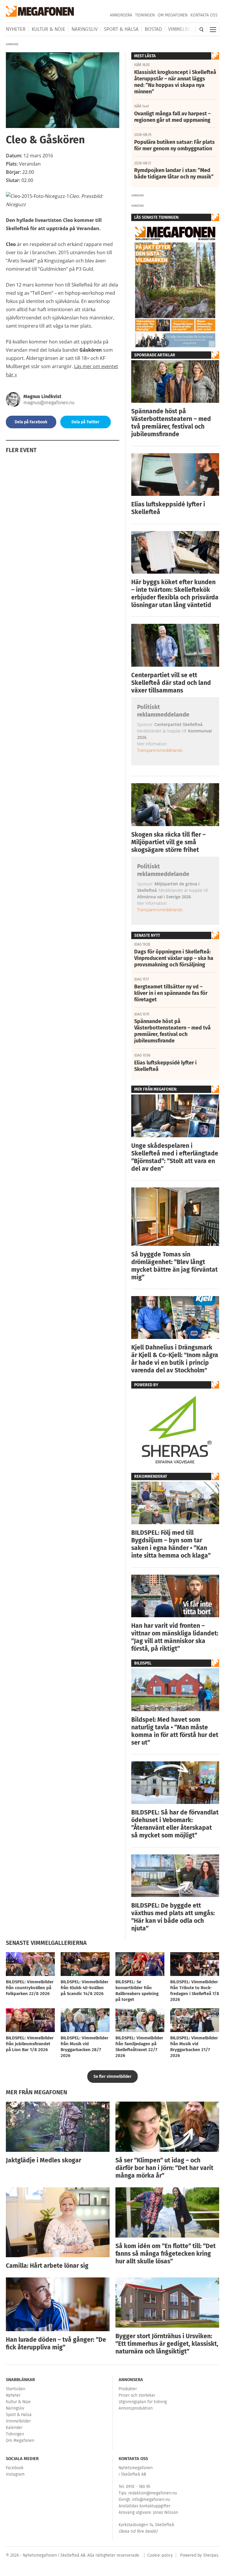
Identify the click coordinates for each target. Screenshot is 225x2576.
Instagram (15, 2474)
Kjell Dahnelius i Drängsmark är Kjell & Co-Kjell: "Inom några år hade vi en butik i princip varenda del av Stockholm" (175, 1359)
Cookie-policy (160, 2555)
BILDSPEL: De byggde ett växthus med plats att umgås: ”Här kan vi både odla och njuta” (173, 1917)
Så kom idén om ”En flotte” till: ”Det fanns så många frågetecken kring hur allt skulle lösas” (166, 2254)
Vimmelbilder (184, 29)
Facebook (15, 2468)
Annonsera (121, 15)
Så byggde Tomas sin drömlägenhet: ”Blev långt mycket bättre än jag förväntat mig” (174, 1266)
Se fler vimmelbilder (112, 2077)
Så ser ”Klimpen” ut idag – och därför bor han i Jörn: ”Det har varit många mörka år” (164, 2168)
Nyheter (16, 29)
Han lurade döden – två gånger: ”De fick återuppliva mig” (56, 2343)
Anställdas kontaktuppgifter (145, 2506)
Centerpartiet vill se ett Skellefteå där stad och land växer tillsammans (171, 683)
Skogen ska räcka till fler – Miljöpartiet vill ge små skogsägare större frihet (168, 842)
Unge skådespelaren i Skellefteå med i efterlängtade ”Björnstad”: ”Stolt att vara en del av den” (175, 1157)
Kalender (14, 2428)
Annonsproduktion (136, 2408)
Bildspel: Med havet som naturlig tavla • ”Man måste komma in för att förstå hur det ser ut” (175, 1731)
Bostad (153, 29)
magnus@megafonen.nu (49, 403)
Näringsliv (85, 29)
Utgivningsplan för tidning (143, 2402)
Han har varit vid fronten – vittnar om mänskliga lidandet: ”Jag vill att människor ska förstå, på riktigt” (175, 1637)
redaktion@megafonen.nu (153, 2493)
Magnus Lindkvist (42, 396)
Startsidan (16, 2389)
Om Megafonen (173, 15)
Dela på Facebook (31, 422)
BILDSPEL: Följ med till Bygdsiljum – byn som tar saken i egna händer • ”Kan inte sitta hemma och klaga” (171, 1544)
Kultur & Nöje (48, 29)
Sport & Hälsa (121, 29)
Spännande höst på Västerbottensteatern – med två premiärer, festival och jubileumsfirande (171, 423)
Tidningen (145, 15)
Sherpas (211, 2555)
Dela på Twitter (86, 422)
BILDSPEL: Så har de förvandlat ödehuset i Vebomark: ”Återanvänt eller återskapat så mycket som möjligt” (175, 1824)
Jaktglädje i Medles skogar (44, 2160)
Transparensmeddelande (160, 750)
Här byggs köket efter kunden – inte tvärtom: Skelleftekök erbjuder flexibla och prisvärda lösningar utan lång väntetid (175, 594)
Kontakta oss (204, 15)
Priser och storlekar (137, 2395)
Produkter (128, 2389)
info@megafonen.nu (151, 2500)
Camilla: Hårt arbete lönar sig (47, 2266)
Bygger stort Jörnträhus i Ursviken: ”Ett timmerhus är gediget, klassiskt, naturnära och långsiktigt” (167, 2344)
